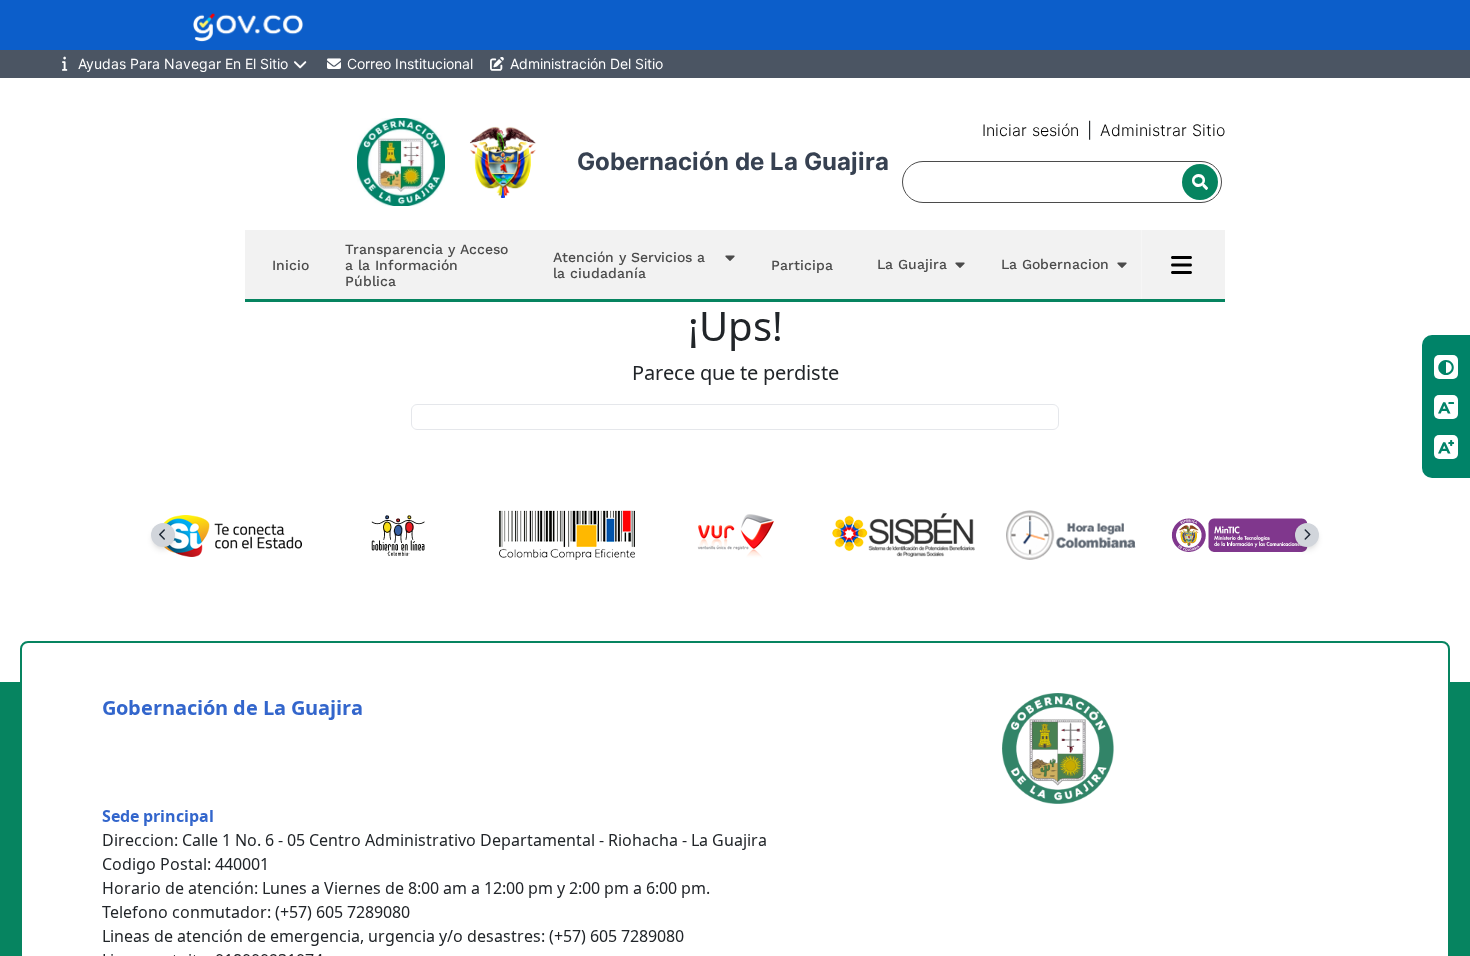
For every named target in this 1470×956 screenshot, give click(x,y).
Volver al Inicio (735, 416)
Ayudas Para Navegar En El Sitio (183, 63)
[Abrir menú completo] (1181, 265)
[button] (640, 264)
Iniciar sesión (1030, 130)
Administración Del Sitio (584, 63)
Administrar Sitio (1162, 130)
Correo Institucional (408, 63)
